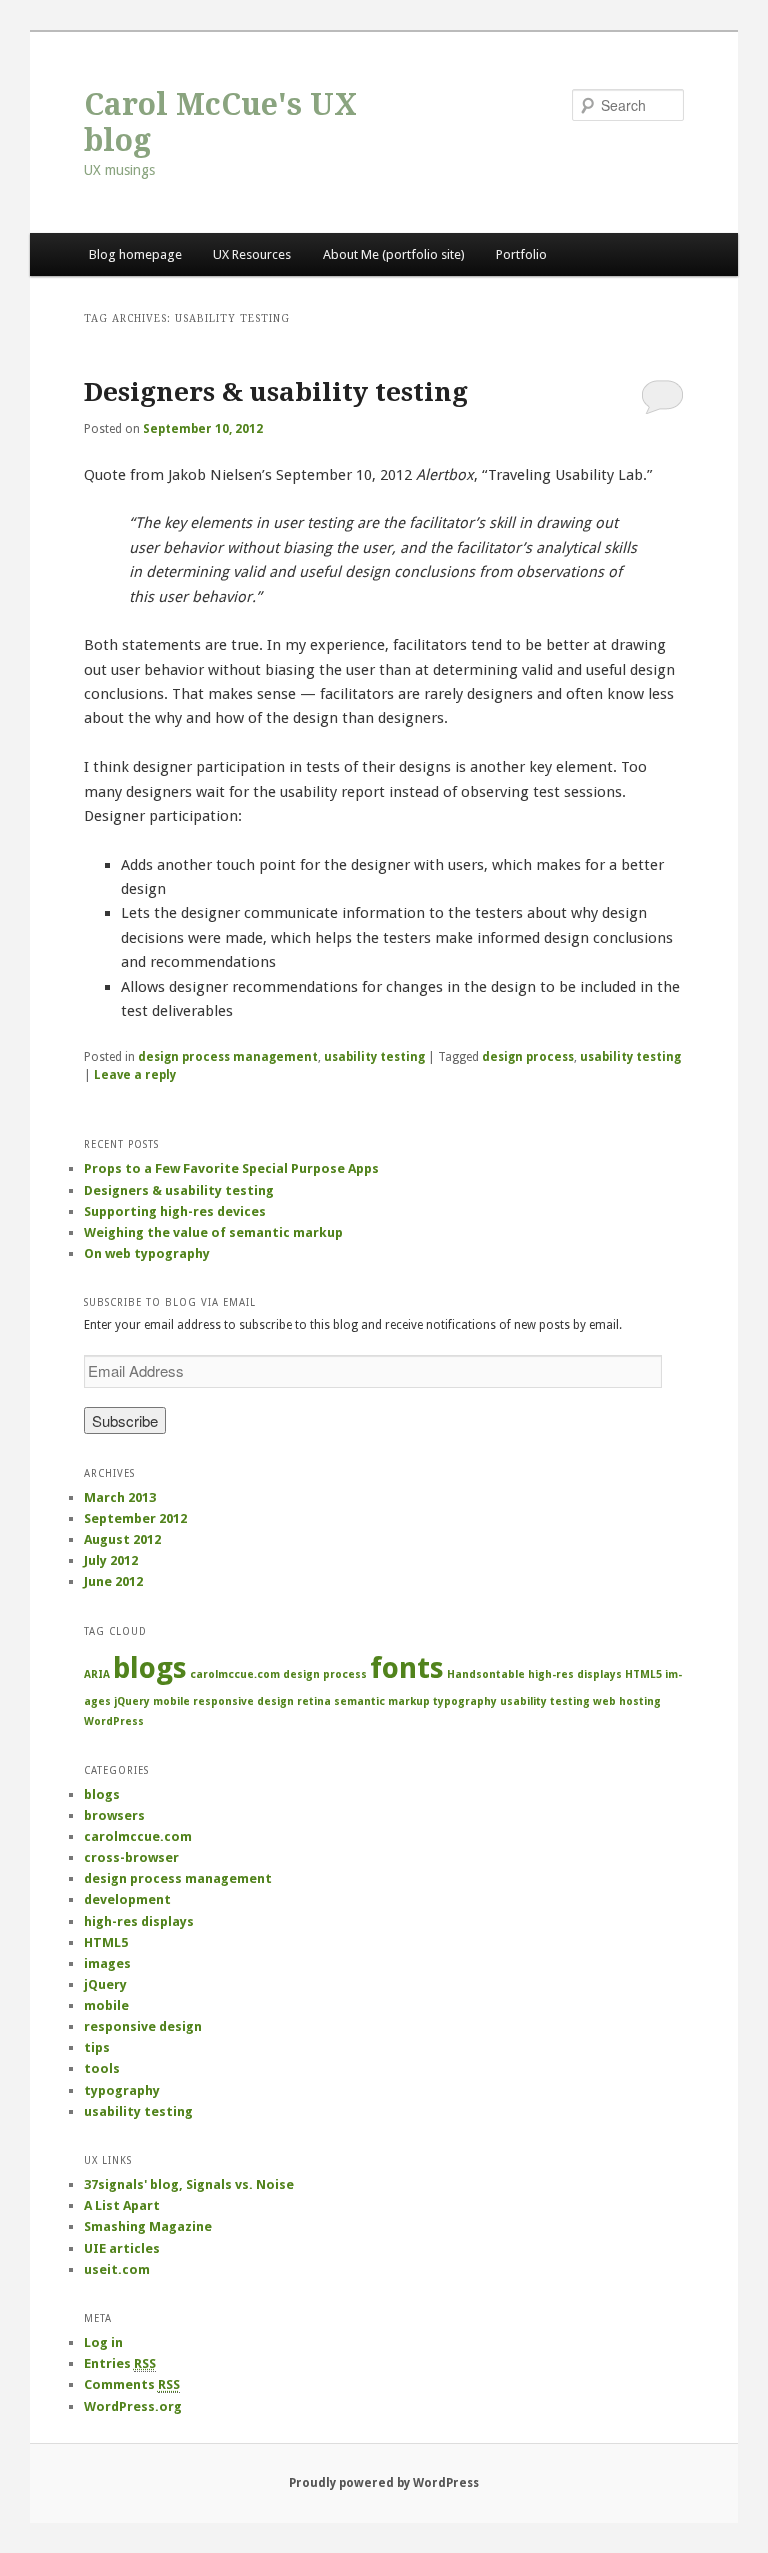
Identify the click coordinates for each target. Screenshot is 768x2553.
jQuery (132, 1701)
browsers (114, 1815)
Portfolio (521, 254)
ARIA (97, 1674)
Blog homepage (135, 254)
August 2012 (122, 1539)
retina (314, 1701)
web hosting (627, 1701)
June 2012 (113, 1581)
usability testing (374, 1057)
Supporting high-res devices (175, 1211)
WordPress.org (133, 2406)
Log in (103, 2342)
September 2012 (135, 1518)
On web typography (147, 1253)
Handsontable (486, 1674)
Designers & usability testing (276, 392)
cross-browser (131, 1857)
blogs (150, 1668)
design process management (228, 1057)
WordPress (114, 1721)
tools (102, 2068)
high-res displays (575, 1674)
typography (465, 1701)
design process (528, 1057)
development (127, 1899)
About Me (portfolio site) (394, 254)
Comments (132, 2384)
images (107, 1963)
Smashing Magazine (148, 2226)
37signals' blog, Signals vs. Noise (189, 2184)
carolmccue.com (235, 1674)
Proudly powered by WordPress (384, 2483)
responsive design (243, 1701)
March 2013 (120, 1497)
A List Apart (122, 2205)
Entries (120, 2363)
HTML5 (643, 1674)
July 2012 (111, 1560)
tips (97, 2047)
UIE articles (122, 2248)
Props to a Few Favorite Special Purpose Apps (231, 1168)
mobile (171, 1701)
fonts (407, 1668)
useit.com (117, 2269)
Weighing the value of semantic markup (213, 1232)
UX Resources (252, 254)
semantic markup (382, 1701)
